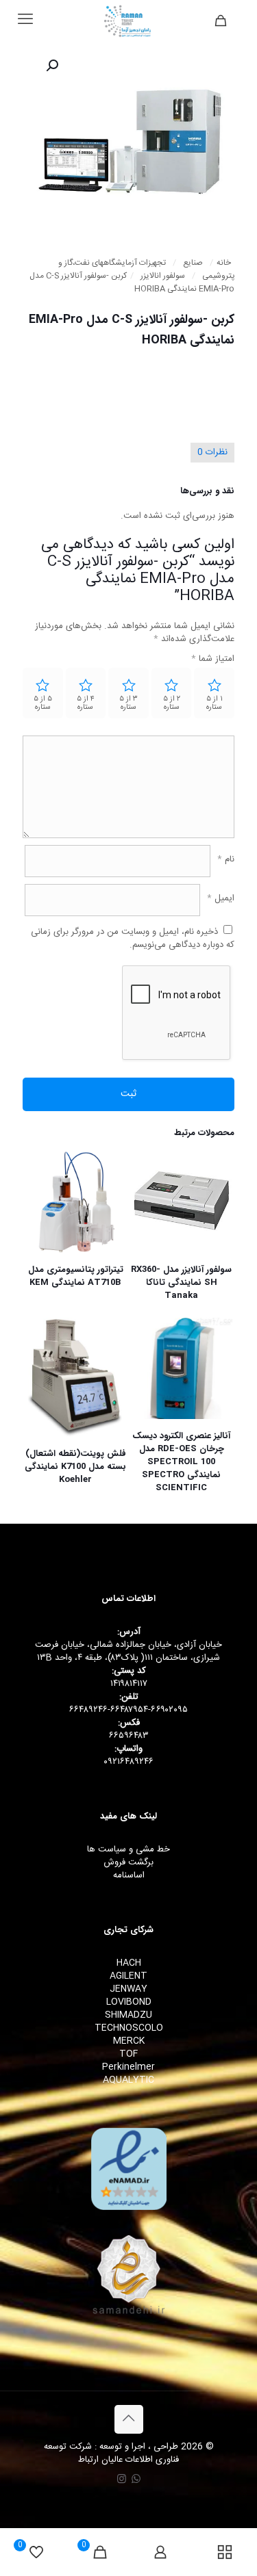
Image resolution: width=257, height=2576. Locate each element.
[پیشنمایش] (147, 1227)
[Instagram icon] (122, 2480)
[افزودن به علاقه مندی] (147, 1207)
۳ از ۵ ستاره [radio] (128, 703)
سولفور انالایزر (163, 276)
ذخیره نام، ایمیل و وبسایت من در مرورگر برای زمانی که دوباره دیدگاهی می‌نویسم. (133, 938)
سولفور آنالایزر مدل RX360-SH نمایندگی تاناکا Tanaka (181, 1283)
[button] (51, 66)
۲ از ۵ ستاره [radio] (172, 703)
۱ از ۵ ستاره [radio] (215, 703)
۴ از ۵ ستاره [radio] (86, 703)
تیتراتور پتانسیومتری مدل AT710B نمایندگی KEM (76, 1276)
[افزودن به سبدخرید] (147, 1167)
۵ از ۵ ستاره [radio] (43, 703)
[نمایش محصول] (147, 1187)
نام (226, 860)
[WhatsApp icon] (136, 2480)
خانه (224, 263)
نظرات (212, 452)
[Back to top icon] (129, 2419)
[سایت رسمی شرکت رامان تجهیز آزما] (128, 21)
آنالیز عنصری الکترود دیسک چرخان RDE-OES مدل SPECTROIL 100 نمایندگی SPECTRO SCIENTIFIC (181, 1462)
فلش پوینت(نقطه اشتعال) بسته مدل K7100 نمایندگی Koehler (75, 1467)
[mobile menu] (25, 21)
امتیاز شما (213, 659)
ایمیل (221, 899)
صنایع (193, 263)
